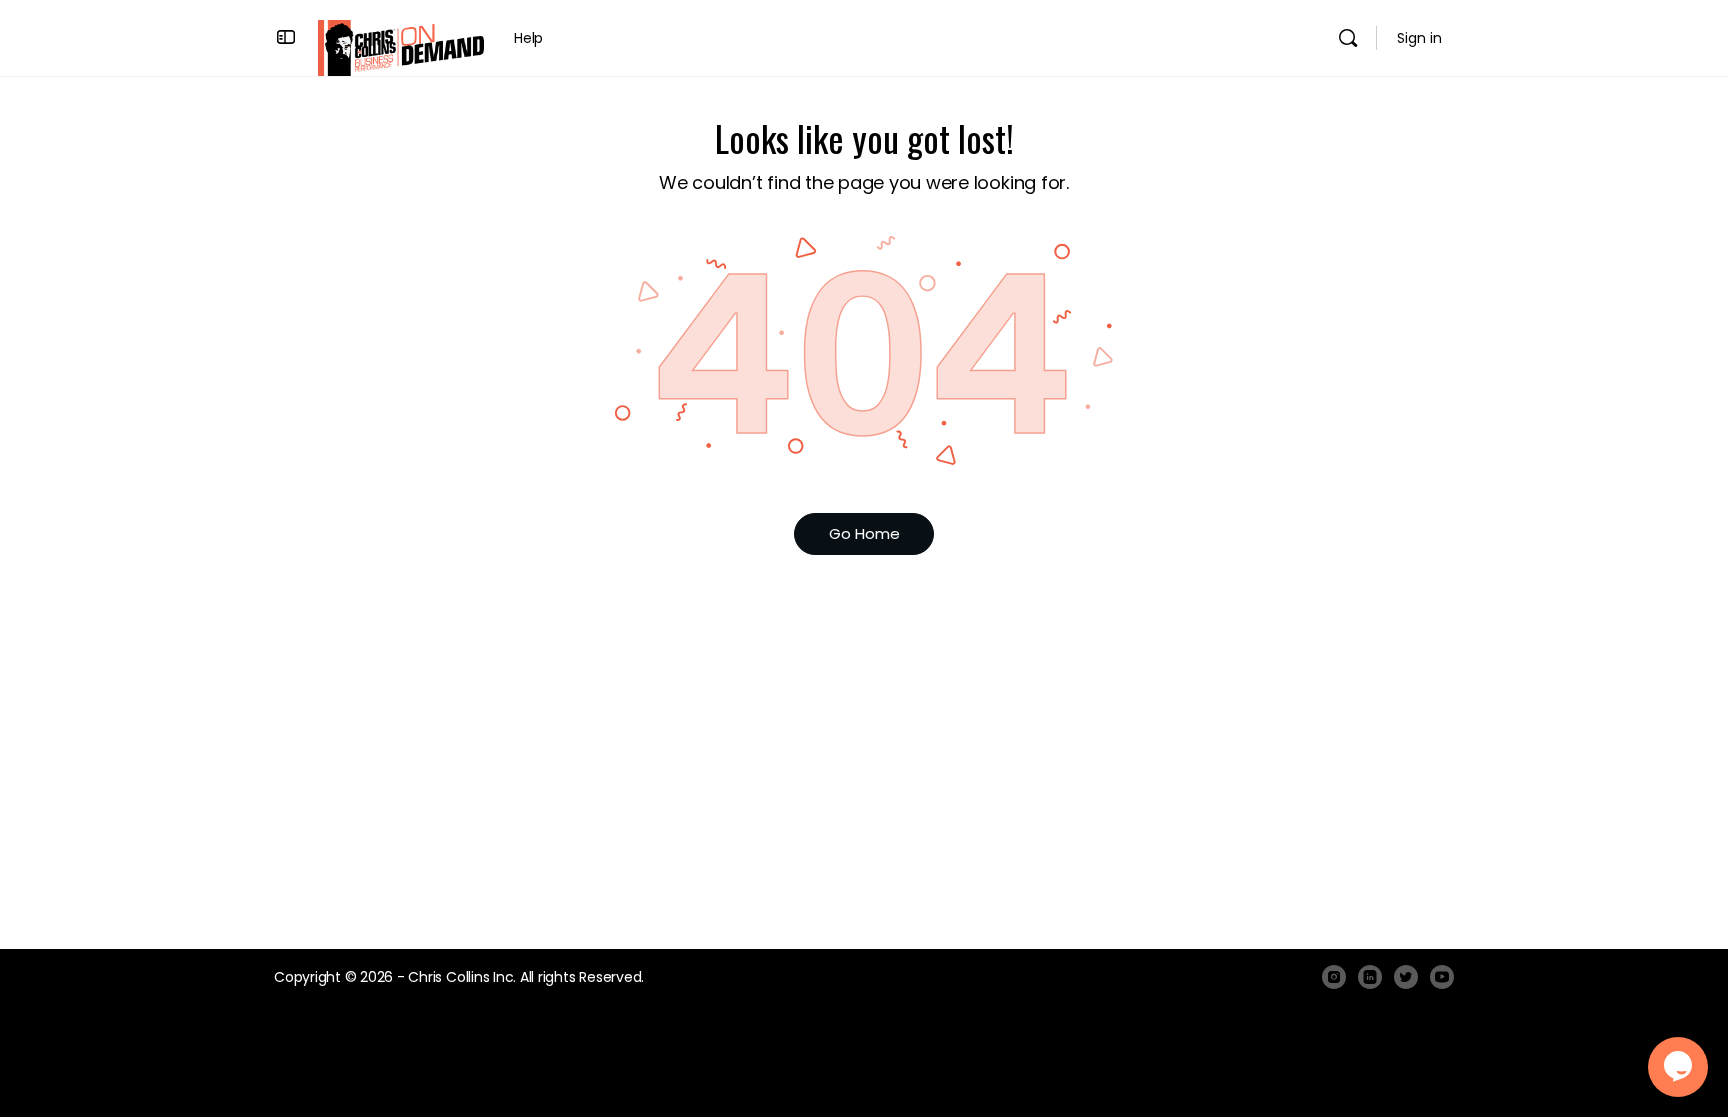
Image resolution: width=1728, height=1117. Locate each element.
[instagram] (1334, 977)
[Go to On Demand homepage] (401, 46)
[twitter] (1406, 977)
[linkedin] (1370, 977)
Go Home (864, 533)
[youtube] (1442, 977)
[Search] (1348, 38)
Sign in (1419, 38)
